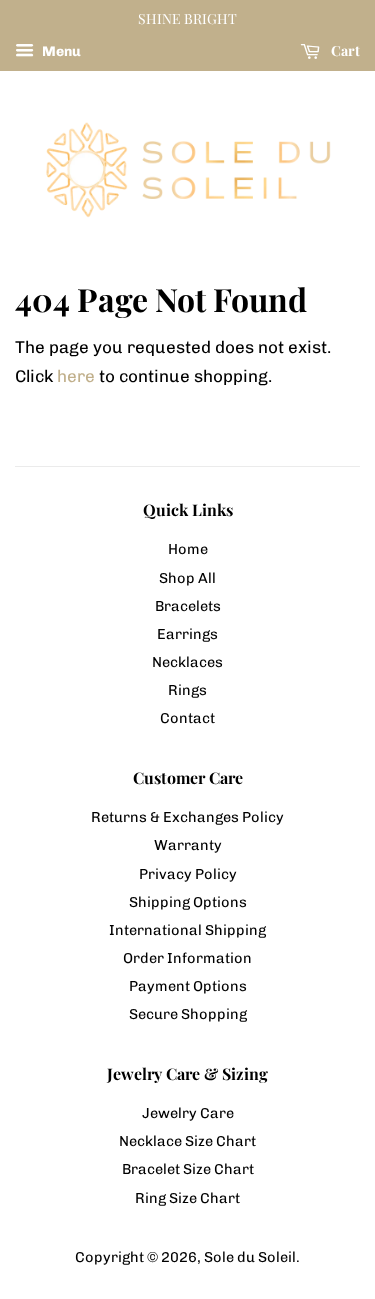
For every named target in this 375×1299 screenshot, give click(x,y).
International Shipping (187, 930)
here (76, 376)
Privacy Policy (188, 874)
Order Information (187, 958)
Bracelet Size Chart (188, 1169)
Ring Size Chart (187, 1198)
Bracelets (188, 606)
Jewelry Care (188, 1113)
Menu (60, 51)
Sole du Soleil (250, 1257)
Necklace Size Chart (187, 1141)
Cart (344, 50)
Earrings (187, 634)
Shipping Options (188, 902)
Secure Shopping (188, 1014)
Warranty (188, 845)
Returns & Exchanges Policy (187, 817)
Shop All (187, 578)
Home (188, 549)
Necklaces (187, 662)
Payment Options (188, 986)
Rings (187, 690)
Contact (187, 718)
